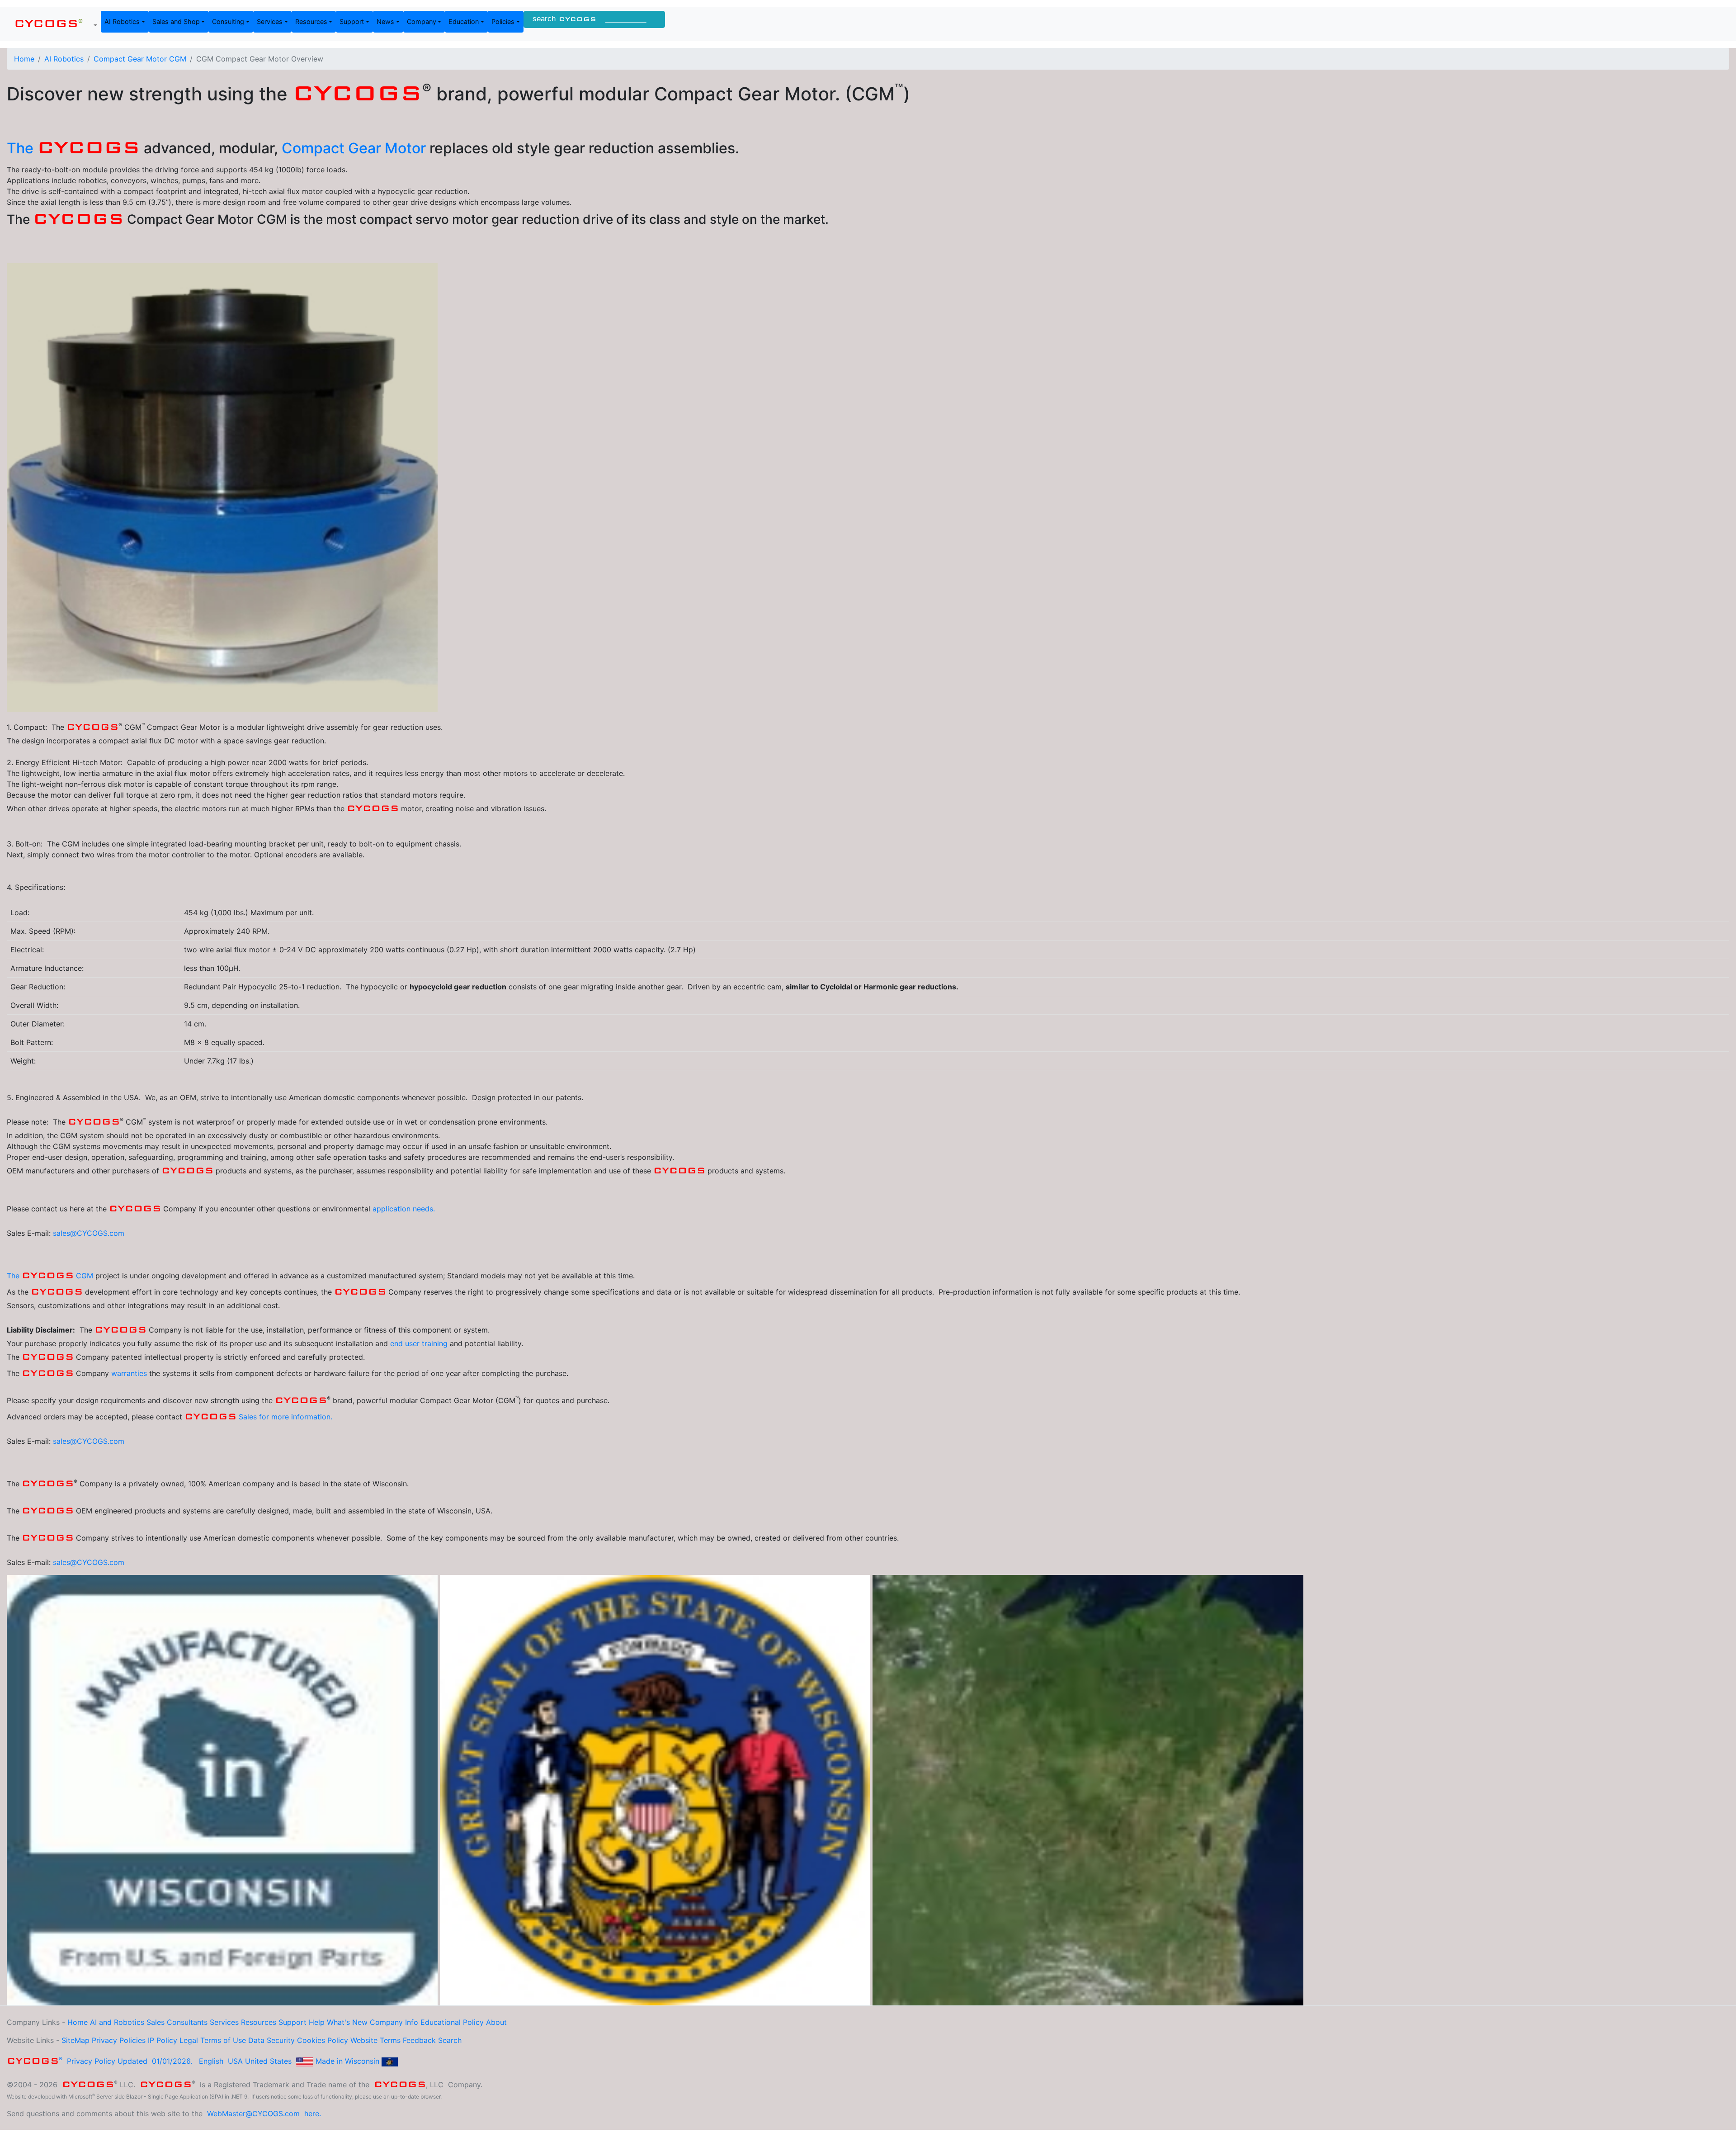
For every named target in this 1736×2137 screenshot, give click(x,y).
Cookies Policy (323, 2040)
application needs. (404, 1209)
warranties (130, 1373)
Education (464, 21)
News (385, 21)
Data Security (271, 2040)
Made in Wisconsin (347, 2061)
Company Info (394, 2022)
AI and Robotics (117, 2022)
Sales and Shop (176, 21)
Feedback (419, 2040)
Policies (503, 21)
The (73, 148)
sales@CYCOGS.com (89, 1233)
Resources (311, 21)
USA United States (260, 2061)
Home (24, 59)
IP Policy (163, 2040)
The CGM (50, 1276)
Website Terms (375, 2040)
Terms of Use (223, 2040)
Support (352, 21)
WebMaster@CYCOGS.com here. (264, 2113)
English (211, 2061)
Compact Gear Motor (356, 148)
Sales (156, 2022)
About (496, 2022)
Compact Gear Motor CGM (140, 59)
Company (422, 21)
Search (450, 2040)
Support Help (302, 2022)
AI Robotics (122, 21)
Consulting (228, 21)
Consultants (187, 2022)
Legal (189, 2040)
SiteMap (75, 2040)
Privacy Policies (119, 2040)
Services (270, 21)
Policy (473, 2022)
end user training (419, 1343)
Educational (441, 2022)
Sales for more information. (285, 1417)
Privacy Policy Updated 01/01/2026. (101, 2061)
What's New (347, 2022)
